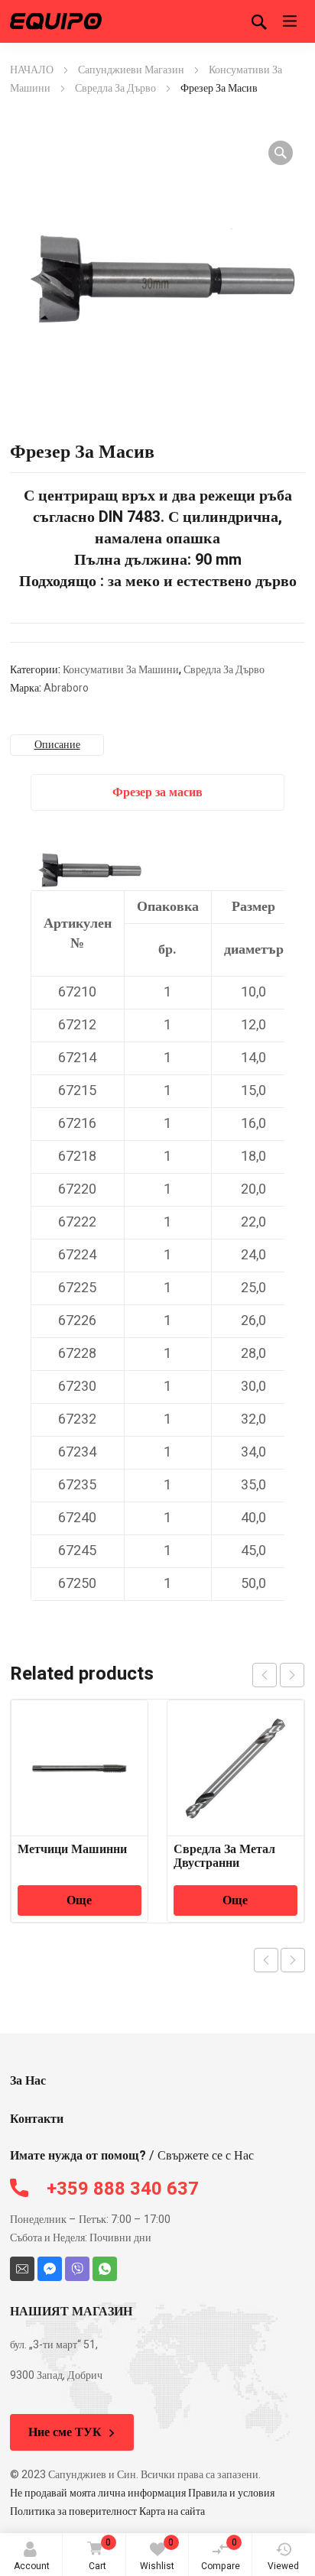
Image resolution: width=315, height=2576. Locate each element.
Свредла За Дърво (115, 88)
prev (265, 1675)
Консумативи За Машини (121, 670)
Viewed (283, 2566)
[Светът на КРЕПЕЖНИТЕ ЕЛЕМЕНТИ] (56, 21)
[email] (22, 2269)
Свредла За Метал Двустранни (224, 1856)
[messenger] (50, 2269)
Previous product (266, 1960)
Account (32, 2566)
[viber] (77, 2269)
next (292, 1675)
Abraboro (66, 688)
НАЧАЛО (32, 70)
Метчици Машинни (72, 1849)
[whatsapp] (105, 2269)
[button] (281, 153)
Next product (293, 1960)
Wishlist (157, 2554)
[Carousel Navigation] (278, 1675)
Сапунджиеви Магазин (131, 70)
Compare (221, 2554)
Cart (100, 2554)
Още (79, 1900)
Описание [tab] (57, 745)
